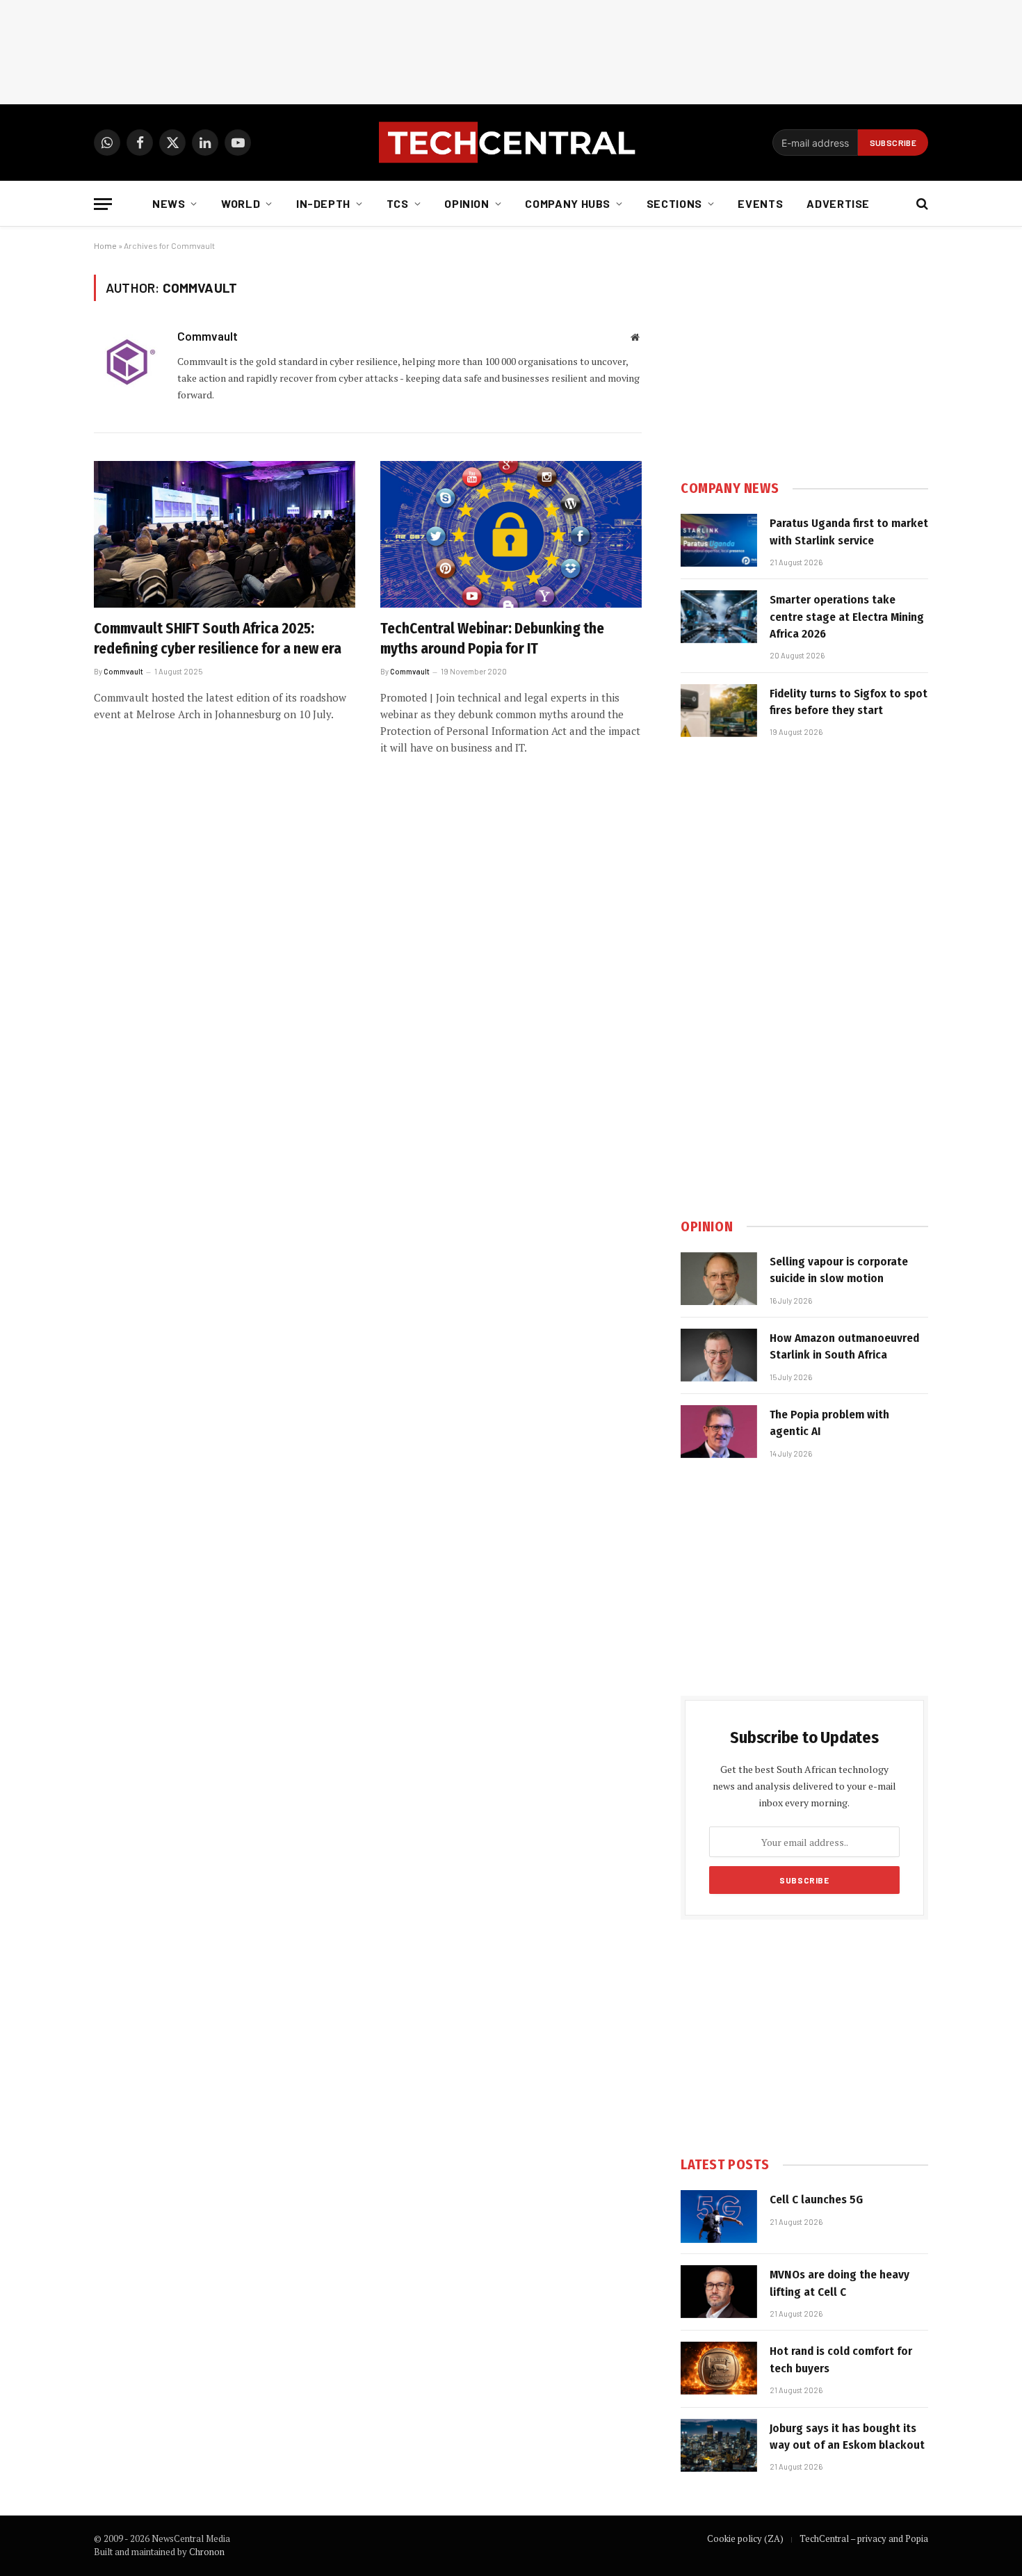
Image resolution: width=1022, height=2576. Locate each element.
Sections (674, 203)
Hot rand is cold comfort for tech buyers (841, 2359)
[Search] (921, 204)
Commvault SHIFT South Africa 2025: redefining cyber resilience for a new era (218, 639)
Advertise (838, 203)
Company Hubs (568, 203)
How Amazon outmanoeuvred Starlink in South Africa (844, 1346)
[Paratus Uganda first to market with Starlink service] (719, 540)
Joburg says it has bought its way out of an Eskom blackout (847, 2437)
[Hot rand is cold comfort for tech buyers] (719, 2368)
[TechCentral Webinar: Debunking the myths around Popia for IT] (511, 535)
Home (105, 245)
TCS (398, 203)
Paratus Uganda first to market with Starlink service (849, 532)
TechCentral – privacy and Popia (864, 2538)
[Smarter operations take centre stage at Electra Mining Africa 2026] (719, 617)
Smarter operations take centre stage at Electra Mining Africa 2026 (847, 617)
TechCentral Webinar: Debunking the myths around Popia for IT (492, 639)
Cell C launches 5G (816, 2200)
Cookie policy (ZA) (745, 2538)
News (169, 203)
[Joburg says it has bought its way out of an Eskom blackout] (719, 2445)
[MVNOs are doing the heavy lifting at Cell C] (719, 2292)
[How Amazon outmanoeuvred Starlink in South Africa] (719, 1355)
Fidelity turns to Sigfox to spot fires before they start (849, 702)
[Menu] (103, 204)
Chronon (207, 2552)
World (241, 203)
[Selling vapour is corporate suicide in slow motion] (719, 1279)
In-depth (323, 203)
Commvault (208, 336)
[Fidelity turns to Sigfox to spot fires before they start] (719, 711)
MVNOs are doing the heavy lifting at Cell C (839, 2283)
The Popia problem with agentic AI (829, 1423)
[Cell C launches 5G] (719, 2217)
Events (760, 203)
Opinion (467, 203)
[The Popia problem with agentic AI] (719, 1432)
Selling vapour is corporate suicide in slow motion (839, 1270)
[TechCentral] (511, 143)
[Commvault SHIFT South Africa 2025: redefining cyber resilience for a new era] (225, 535)
